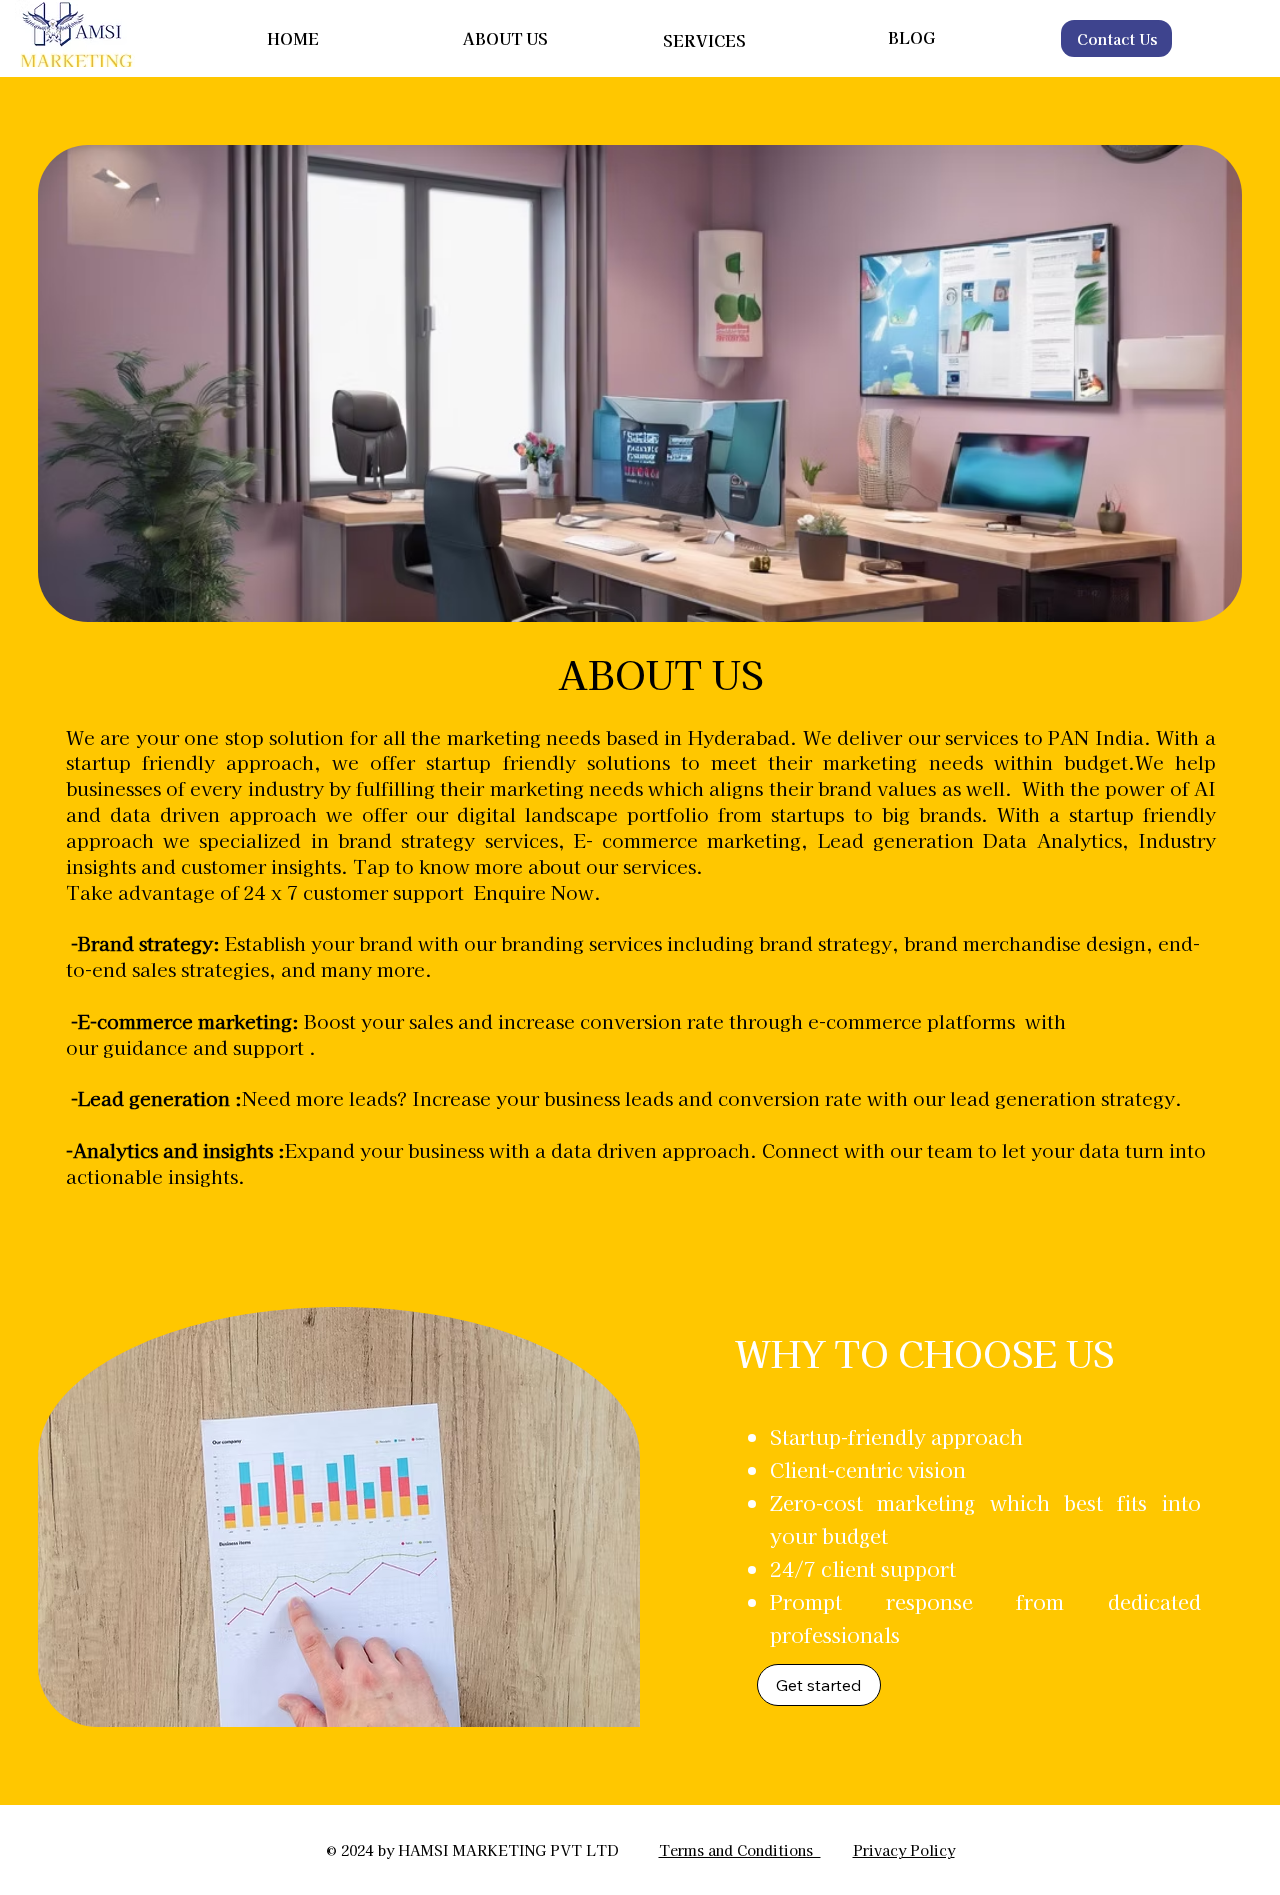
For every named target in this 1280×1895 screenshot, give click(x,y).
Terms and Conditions (740, 1850)
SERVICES (704, 40)
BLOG (911, 37)
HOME (293, 38)
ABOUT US (505, 38)
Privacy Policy (904, 1850)
